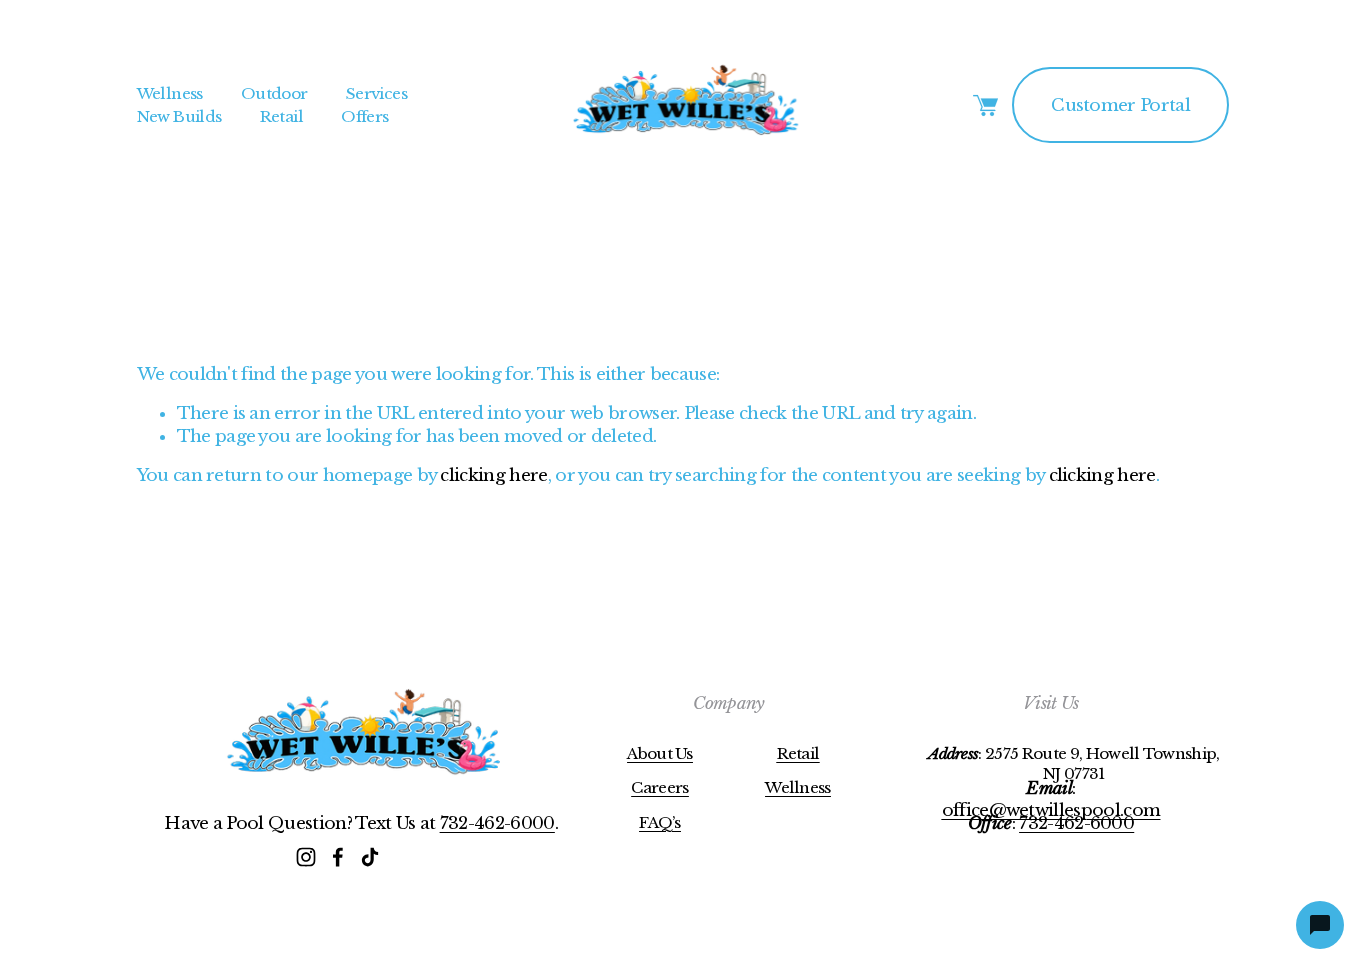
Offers (364, 116)
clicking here (493, 475)
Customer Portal (1120, 105)
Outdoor (274, 93)
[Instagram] (306, 857)
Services (376, 93)
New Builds (179, 116)
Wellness (170, 93)
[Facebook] (338, 857)
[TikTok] (370, 857)
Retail (281, 116)
